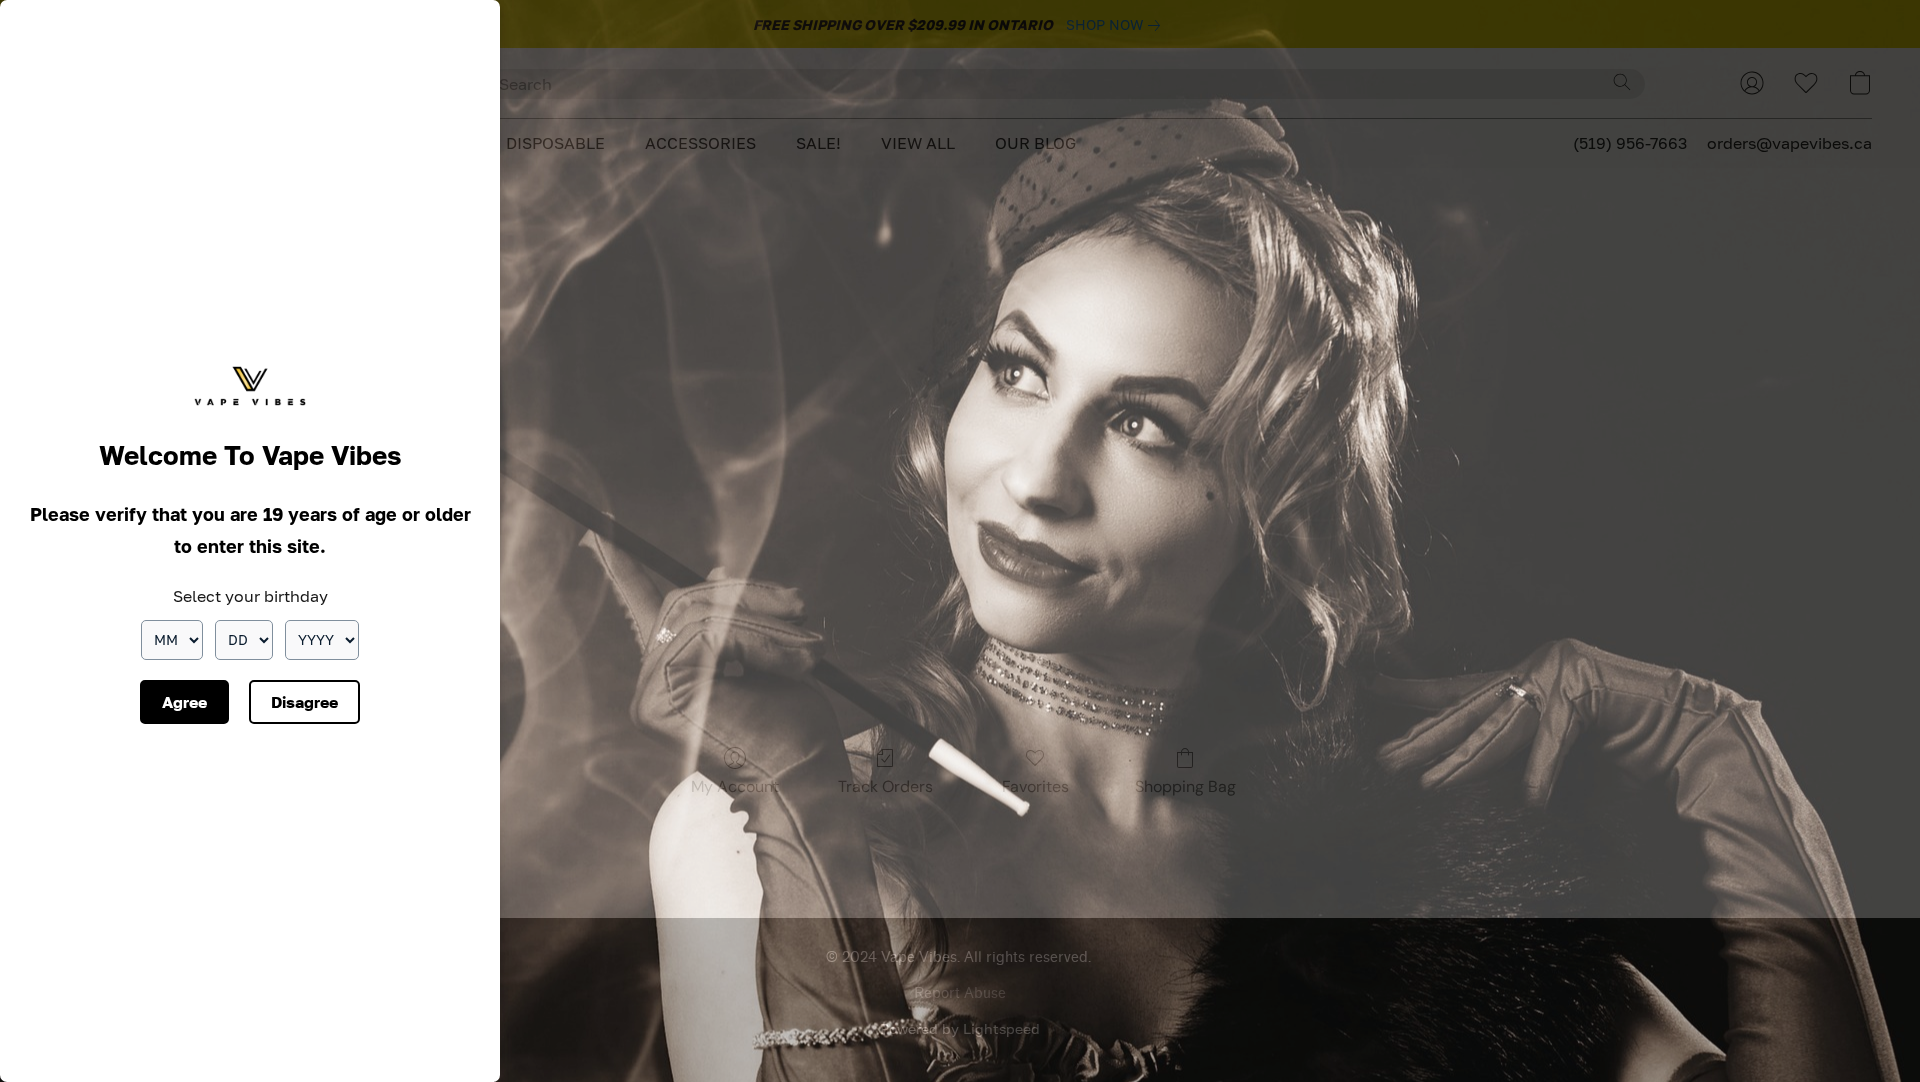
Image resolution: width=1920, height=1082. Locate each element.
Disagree (304, 702)
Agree (184, 702)
